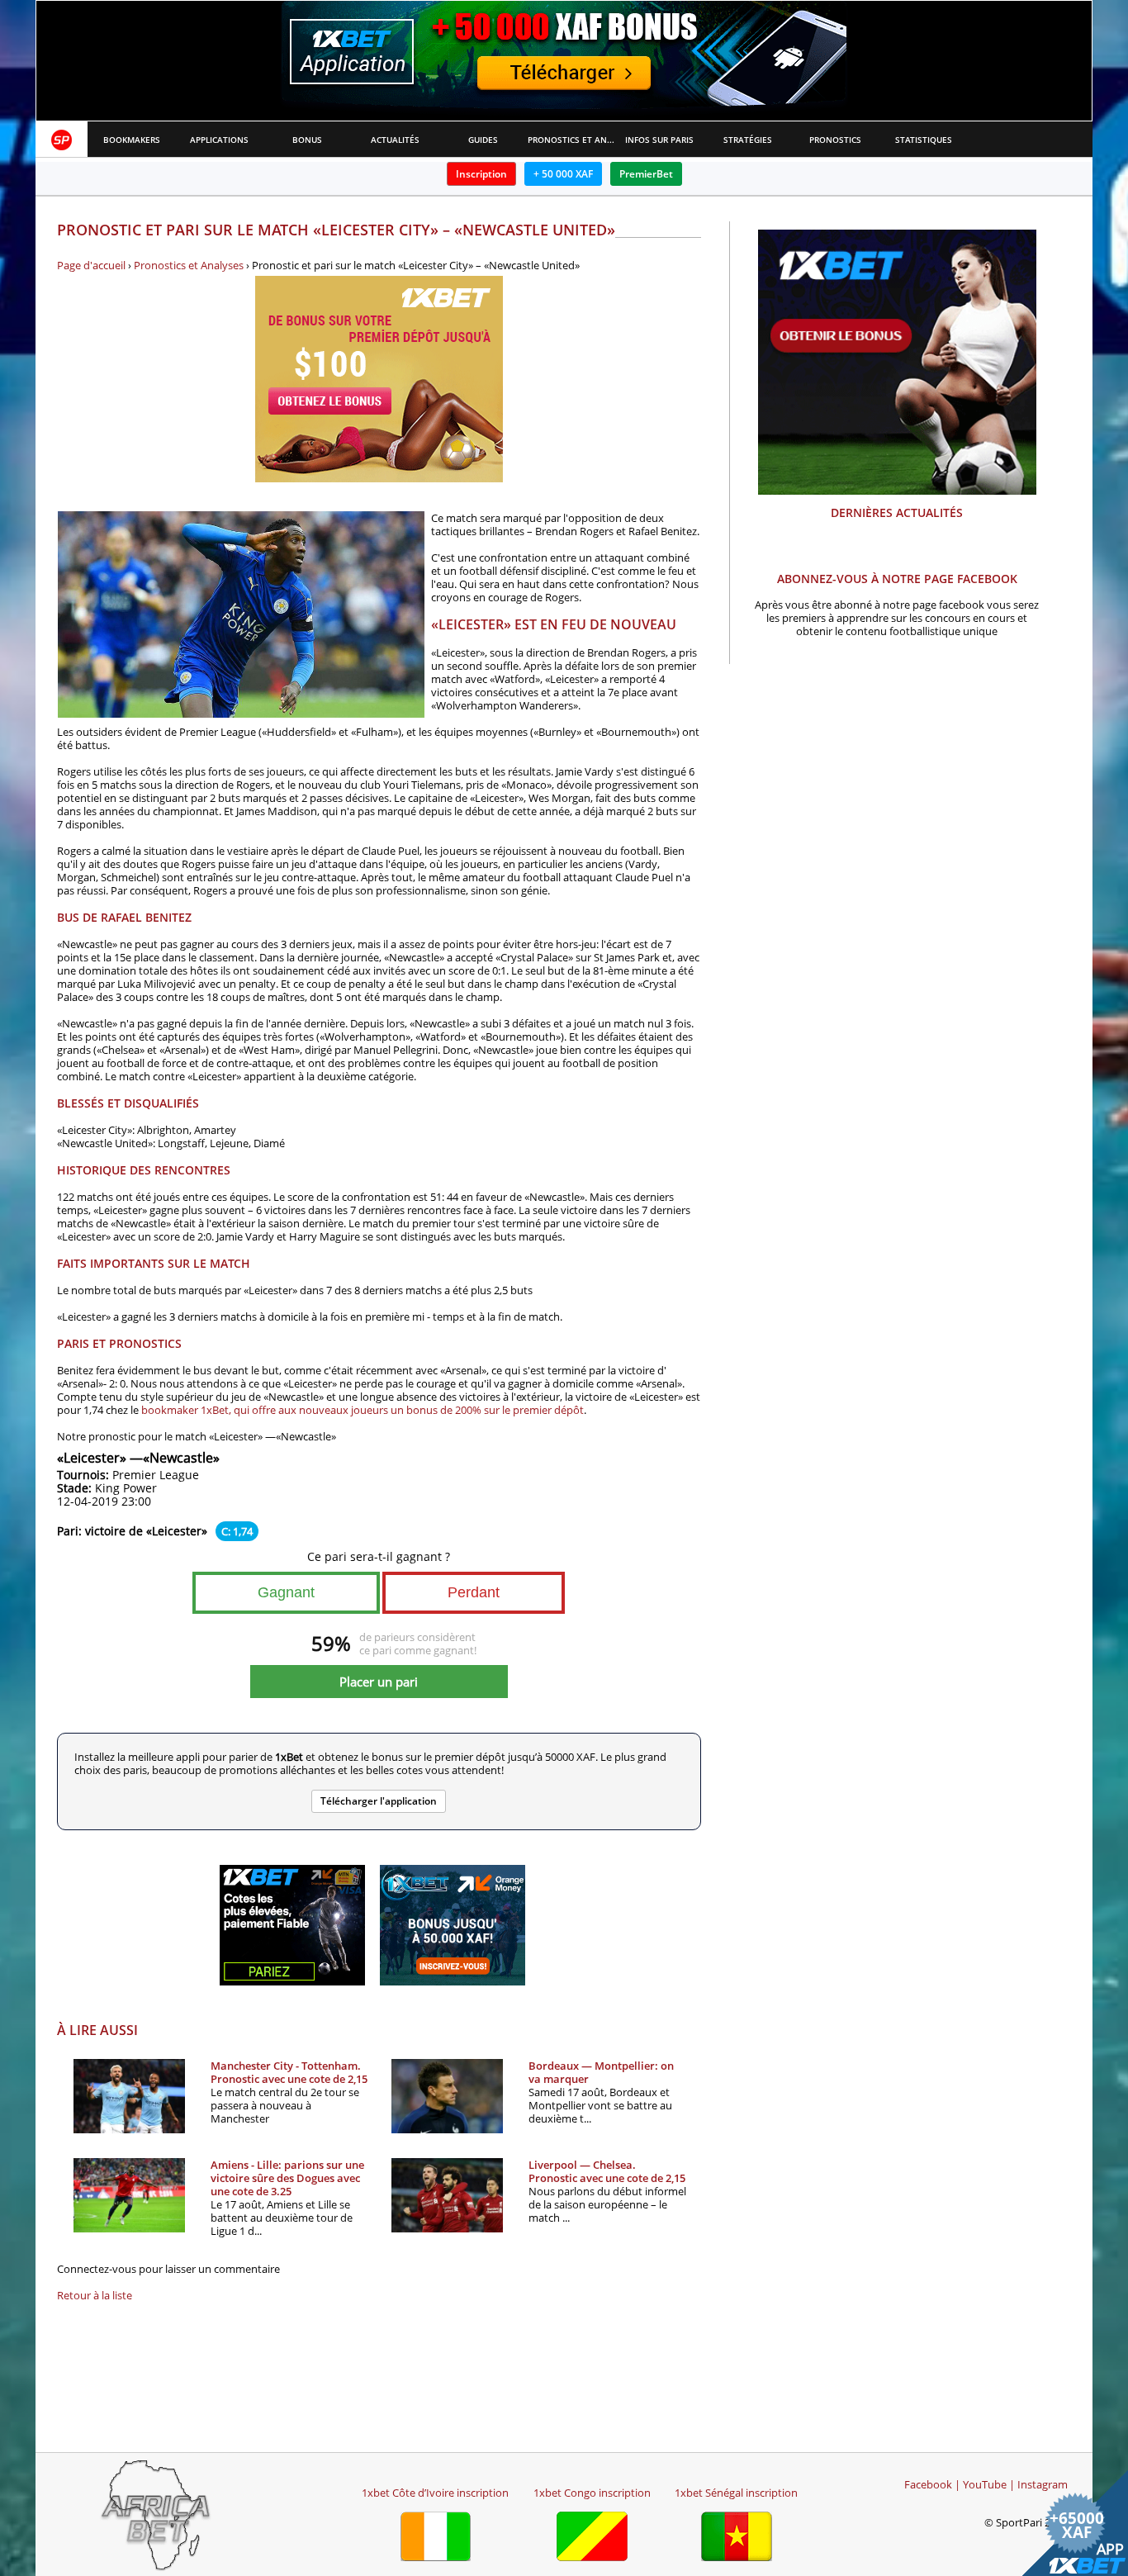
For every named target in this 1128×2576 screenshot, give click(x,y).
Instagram (1043, 2484)
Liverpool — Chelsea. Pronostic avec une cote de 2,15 (607, 2171)
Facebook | (932, 2484)
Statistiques (924, 140)
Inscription (481, 174)
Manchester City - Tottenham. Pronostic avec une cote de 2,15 (289, 2072)
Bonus (307, 140)
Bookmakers (132, 140)
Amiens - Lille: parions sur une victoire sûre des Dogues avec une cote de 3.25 (287, 2178)
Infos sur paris (659, 140)
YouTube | (989, 2484)
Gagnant (286, 1592)
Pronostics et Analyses (572, 140)
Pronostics (835, 140)
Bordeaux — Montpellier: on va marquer (601, 2072)
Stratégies (748, 140)
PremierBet (646, 174)
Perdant (474, 1592)
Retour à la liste (95, 2295)
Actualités (395, 140)
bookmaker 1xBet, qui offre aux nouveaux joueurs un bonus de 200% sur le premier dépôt (363, 1410)
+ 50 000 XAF (563, 174)
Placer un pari (379, 1682)
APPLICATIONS (219, 140)
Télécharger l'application (379, 1801)
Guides (483, 140)
